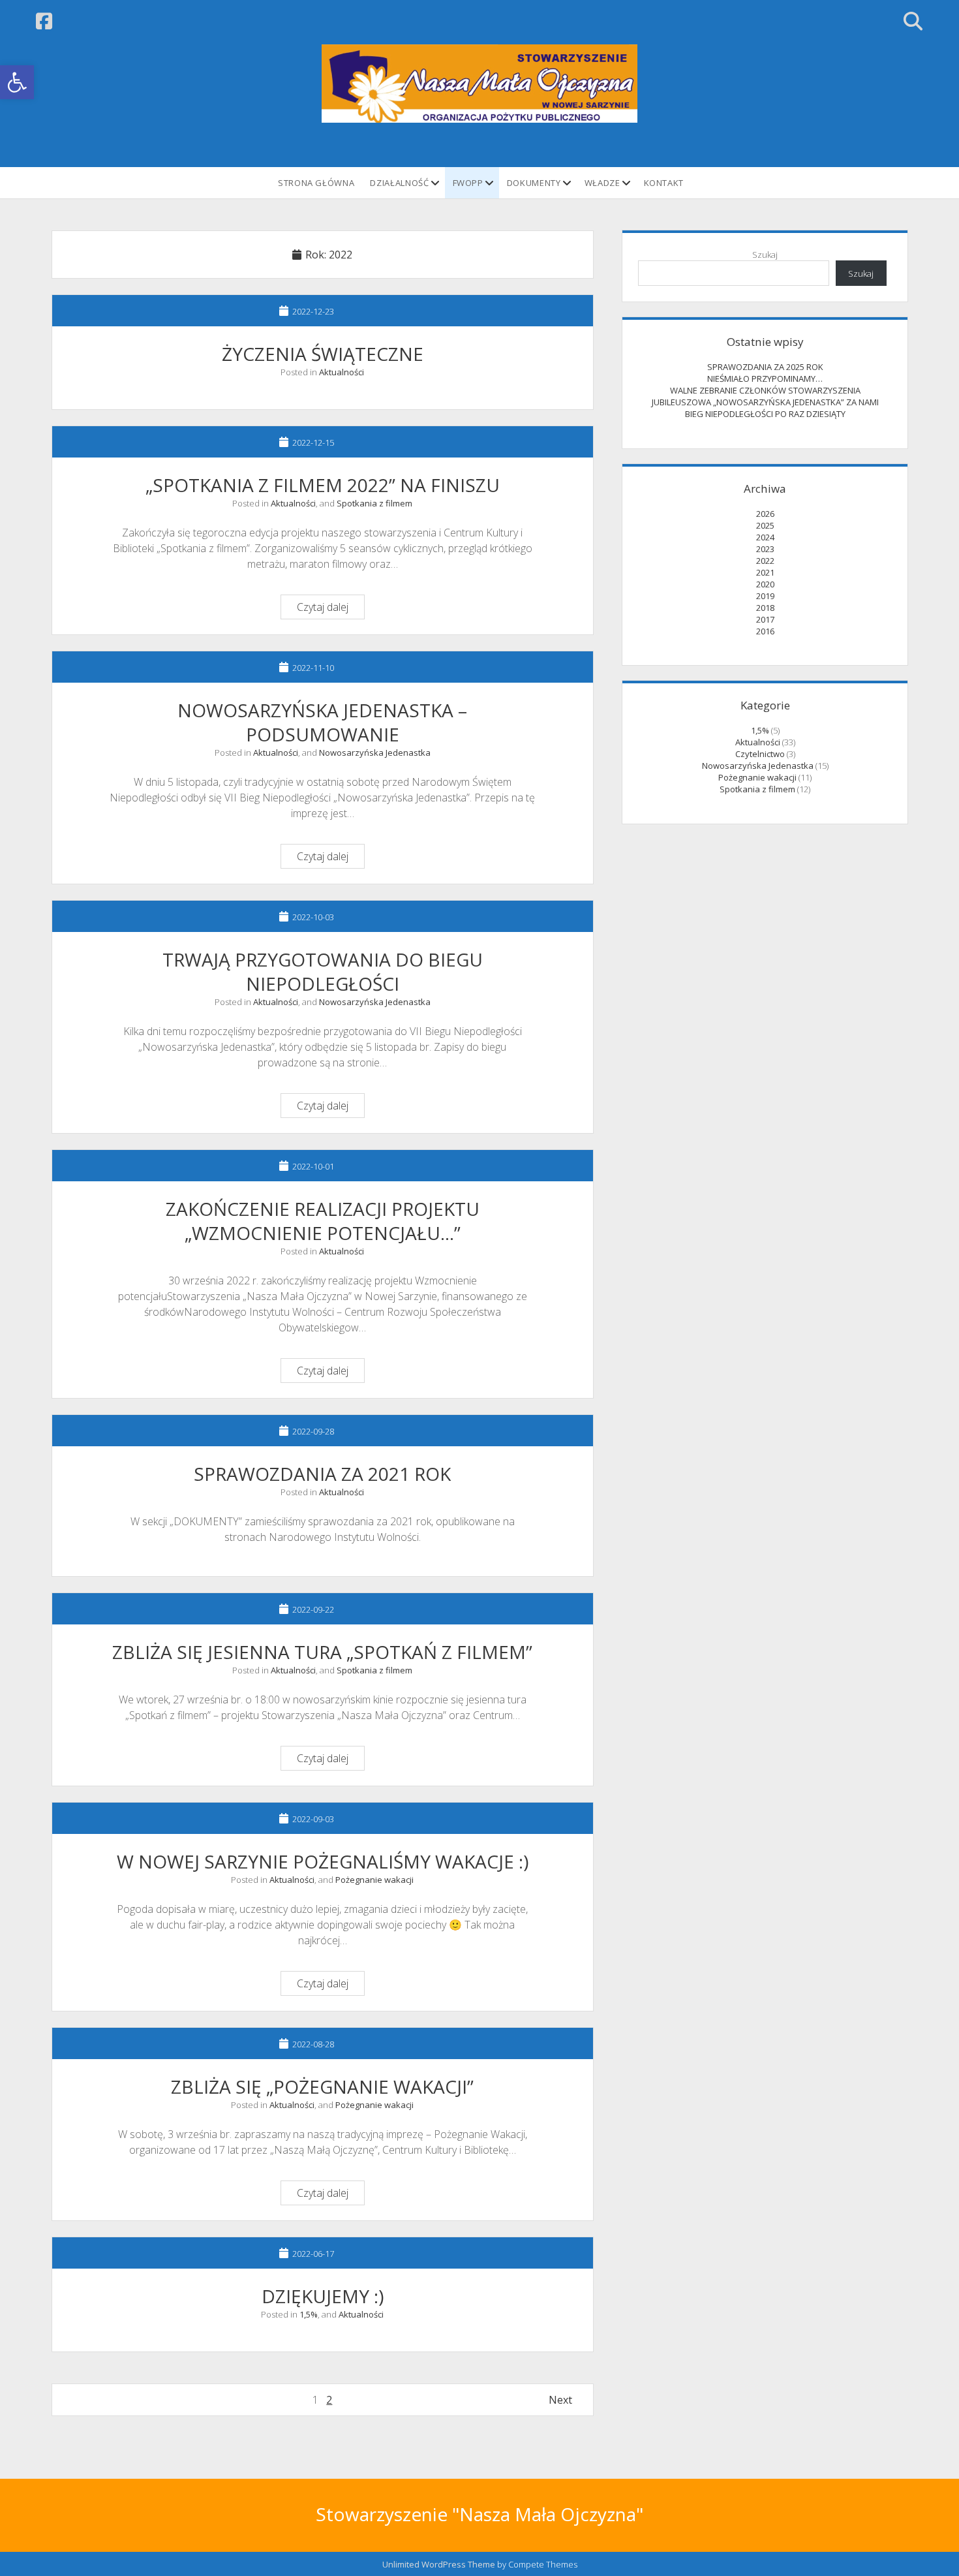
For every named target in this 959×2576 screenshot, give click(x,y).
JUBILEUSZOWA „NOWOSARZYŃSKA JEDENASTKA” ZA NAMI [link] (765, 402)
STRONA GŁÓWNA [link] (316, 183)
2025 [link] (765, 525)
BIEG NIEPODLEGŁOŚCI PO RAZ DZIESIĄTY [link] (765, 414)
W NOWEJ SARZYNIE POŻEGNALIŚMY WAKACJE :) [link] (323, 1861)
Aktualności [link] (342, 372)
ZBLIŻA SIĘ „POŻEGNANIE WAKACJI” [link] (322, 2087)
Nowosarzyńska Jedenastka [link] (375, 753)
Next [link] (560, 2400)
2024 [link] (765, 537)
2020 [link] (765, 584)
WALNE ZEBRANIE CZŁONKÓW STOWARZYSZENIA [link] (765, 390)
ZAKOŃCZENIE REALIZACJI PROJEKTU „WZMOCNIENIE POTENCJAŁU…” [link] (323, 1221)
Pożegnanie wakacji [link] (374, 1880)
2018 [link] (765, 608)
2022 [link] (765, 561)
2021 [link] (765, 572)
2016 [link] (765, 631)
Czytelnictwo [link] (760, 754)
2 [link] (329, 2400)
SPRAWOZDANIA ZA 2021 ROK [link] (322, 1474)
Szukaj (765, 255)
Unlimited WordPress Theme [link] (439, 2564)
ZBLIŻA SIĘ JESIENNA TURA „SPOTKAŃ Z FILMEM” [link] (322, 1652)
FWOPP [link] (468, 183)
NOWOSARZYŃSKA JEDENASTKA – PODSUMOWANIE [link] (322, 722)
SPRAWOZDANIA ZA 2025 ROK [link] (765, 367)
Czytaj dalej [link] (330, 609)
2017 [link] (765, 619)
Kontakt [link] (664, 183)
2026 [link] (765, 514)
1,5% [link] (309, 2314)
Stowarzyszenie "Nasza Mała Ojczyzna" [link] (479, 2514)
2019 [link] (765, 596)
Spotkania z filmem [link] (374, 503)
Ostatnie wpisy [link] (765, 342)
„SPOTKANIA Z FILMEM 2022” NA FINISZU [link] (323, 485)
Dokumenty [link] (534, 183)
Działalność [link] (399, 183)
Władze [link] (602, 183)
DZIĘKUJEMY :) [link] (323, 2296)
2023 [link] (765, 549)
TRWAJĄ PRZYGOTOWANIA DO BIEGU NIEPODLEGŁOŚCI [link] (323, 971)
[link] (17, 82)
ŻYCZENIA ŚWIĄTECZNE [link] (323, 354)
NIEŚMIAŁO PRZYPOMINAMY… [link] (765, 379)
